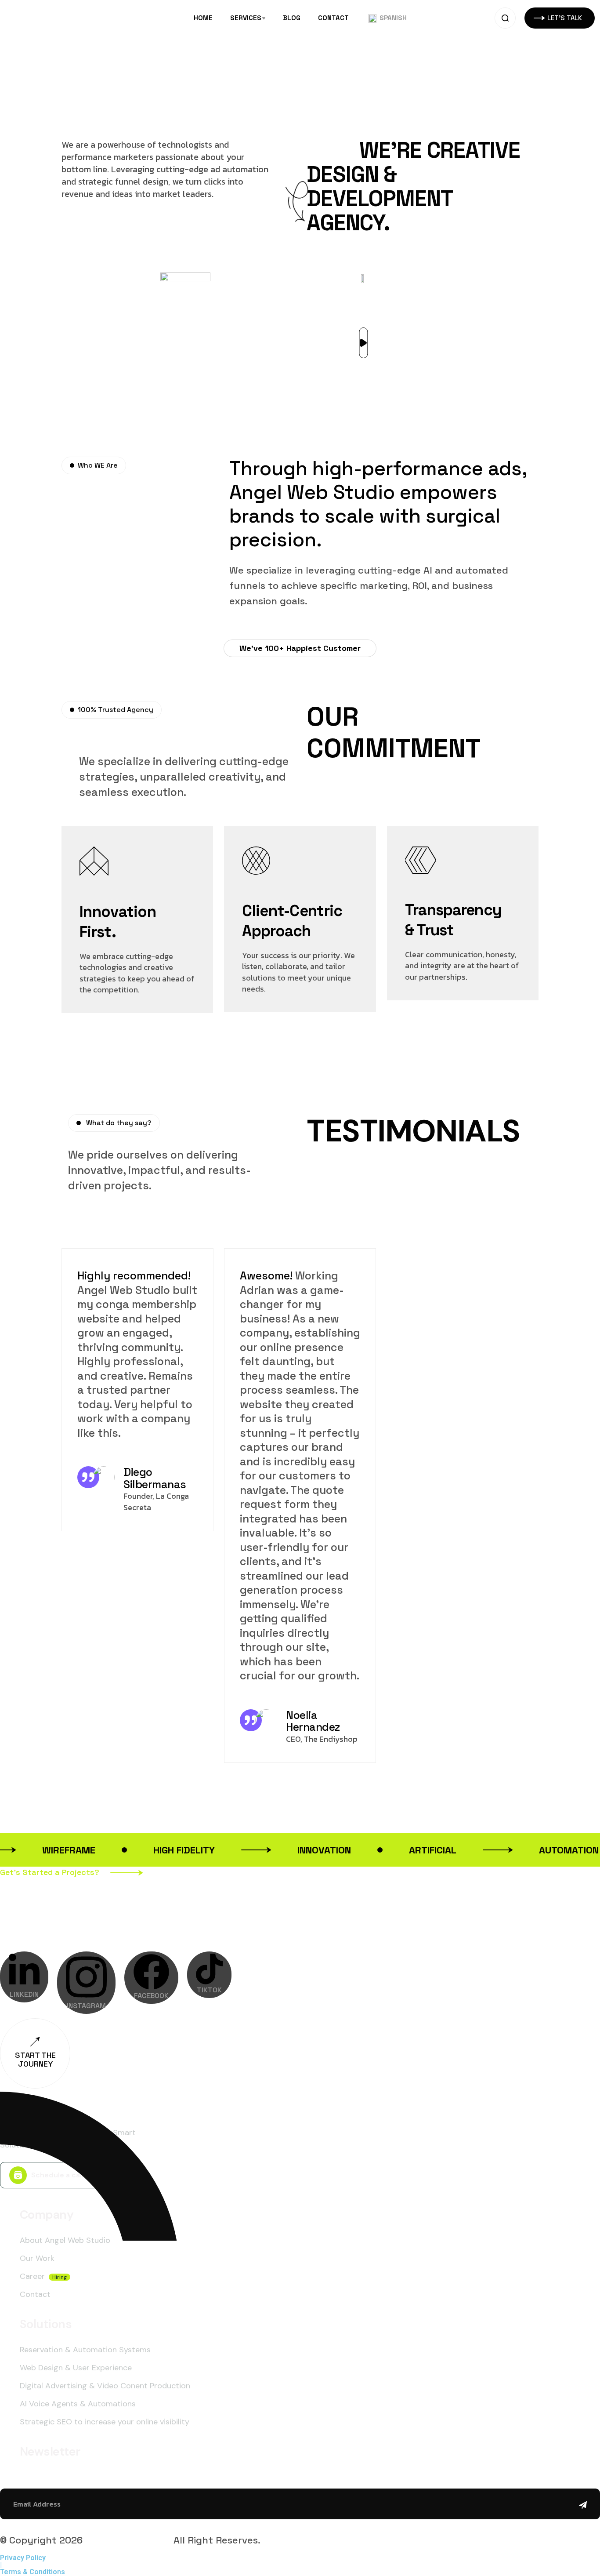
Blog (292, 18)
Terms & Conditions (33, 2572)
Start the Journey (35, 2059)
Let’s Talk (157, 1913)
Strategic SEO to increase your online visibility (105, 2422)
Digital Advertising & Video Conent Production (105, 2386)
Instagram (86, 2006)
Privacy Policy (23, 2558)
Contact (333, 18)
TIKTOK (209, 1990)
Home (203, 18)
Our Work (37, 2258)
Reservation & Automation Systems (85, 2350)
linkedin (24, 1994)
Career (32, 2276)
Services (246, 18)
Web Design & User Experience (76, 2368)
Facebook (151, 1996)
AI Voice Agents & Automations (78, 2404)
